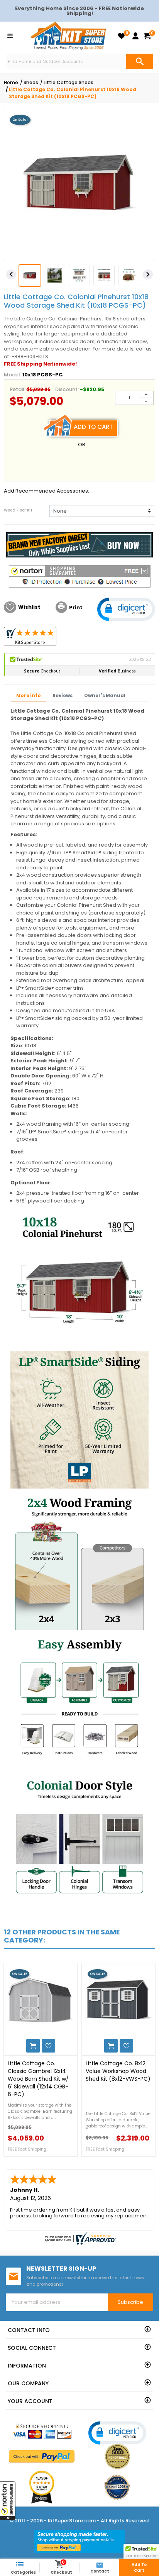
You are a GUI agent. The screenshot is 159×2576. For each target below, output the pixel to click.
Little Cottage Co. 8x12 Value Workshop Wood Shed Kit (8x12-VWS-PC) (118, 2071)
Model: (13, 375)
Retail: (18, 389)
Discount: (67, 389)
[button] (8, 2501)
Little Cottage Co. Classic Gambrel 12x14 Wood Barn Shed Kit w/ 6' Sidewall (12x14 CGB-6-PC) (38, 2079)
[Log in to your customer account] (135, 36)
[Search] (140, 61)
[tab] (29, 696)
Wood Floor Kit (18, 510)
